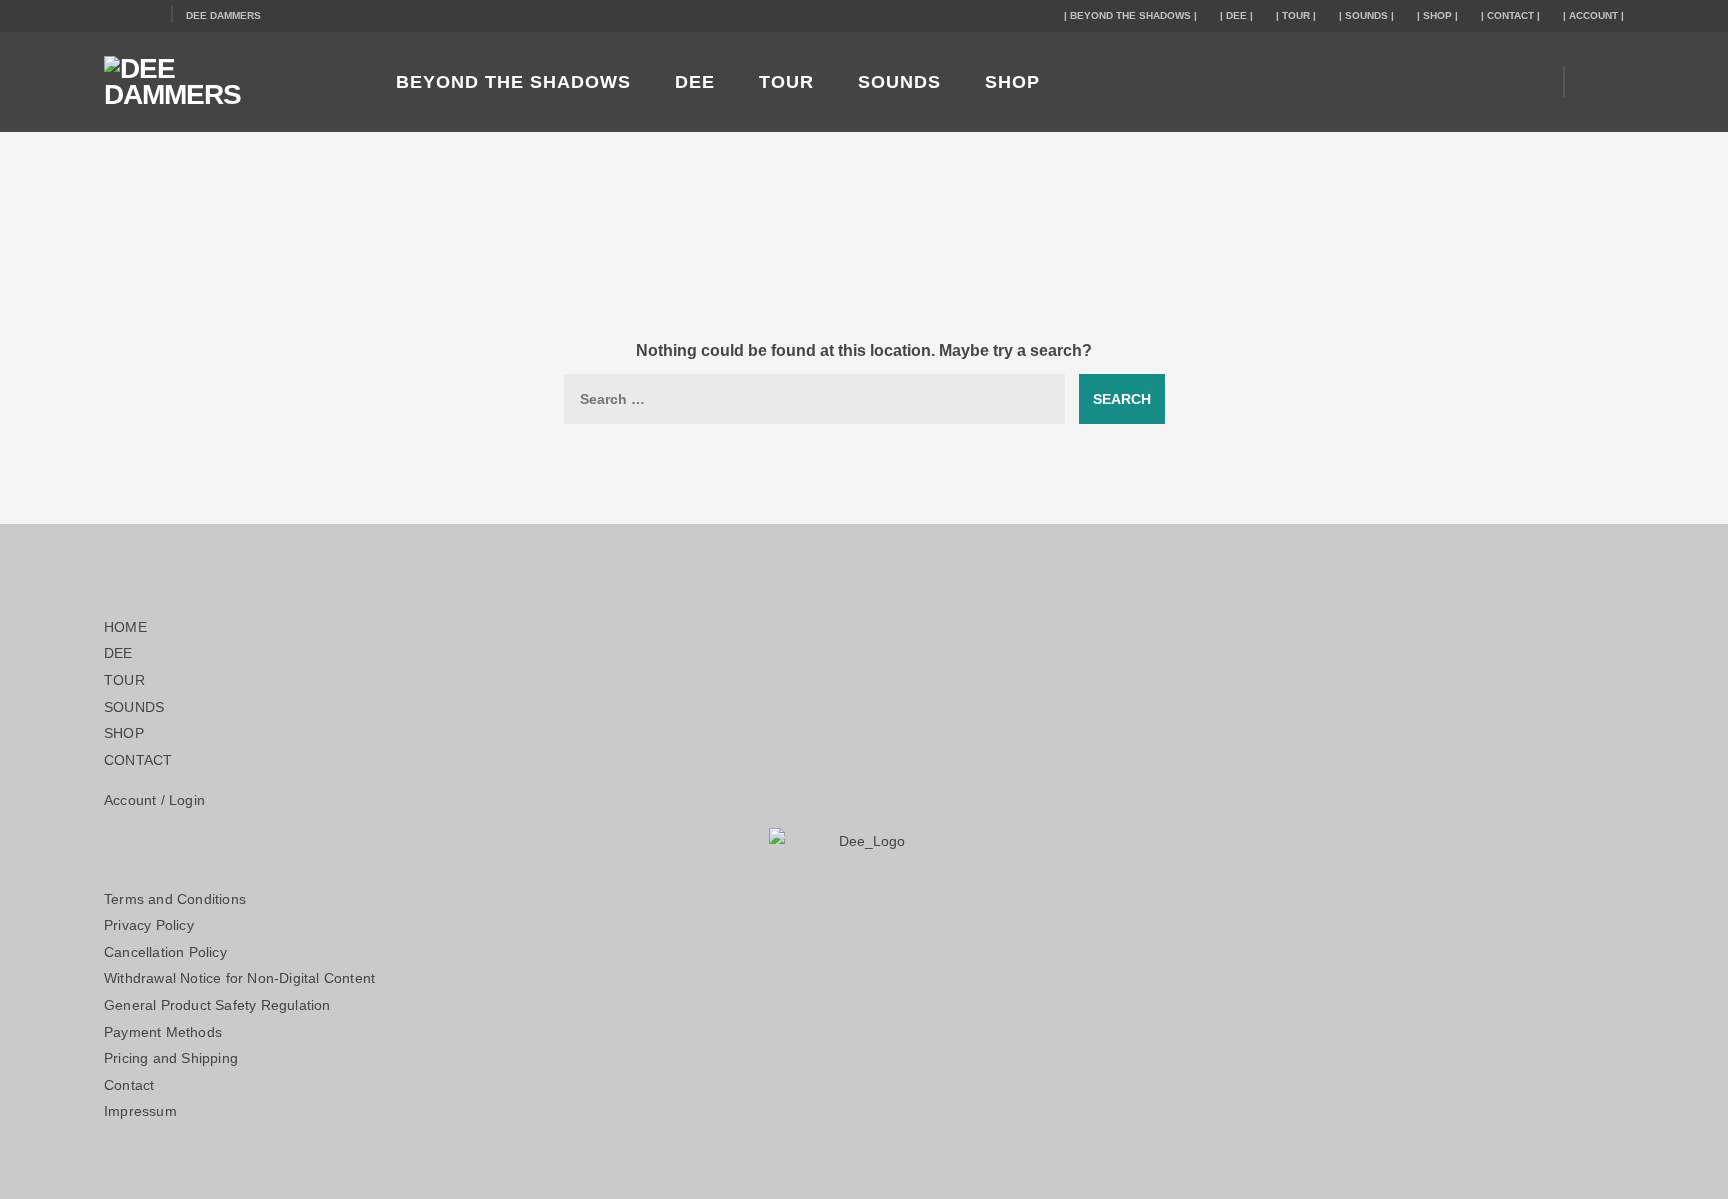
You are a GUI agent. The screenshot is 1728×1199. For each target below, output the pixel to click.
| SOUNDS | (1366, 15)
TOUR (786, 82)
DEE (695, 82)
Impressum (140, 1111)
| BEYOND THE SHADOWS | (1130, 15)
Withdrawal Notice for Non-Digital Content (239, 978)
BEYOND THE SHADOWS (513, 82)
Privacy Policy (149, 925)
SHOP (1012, 82)
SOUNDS (899, 82)
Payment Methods (163, 1032)
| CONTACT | (1510, 15)
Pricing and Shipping (171, 1058)
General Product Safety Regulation (217, 1005)
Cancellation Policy (165, 952)
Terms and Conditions (175, 899)
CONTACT (138, 760)
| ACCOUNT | (1593, 15)
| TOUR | (1296, 15)
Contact (129, 1085)
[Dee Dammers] (224, 82)
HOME (125, 627)
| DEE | (1236, 15)
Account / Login (154, 800)
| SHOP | (1437, 15)
